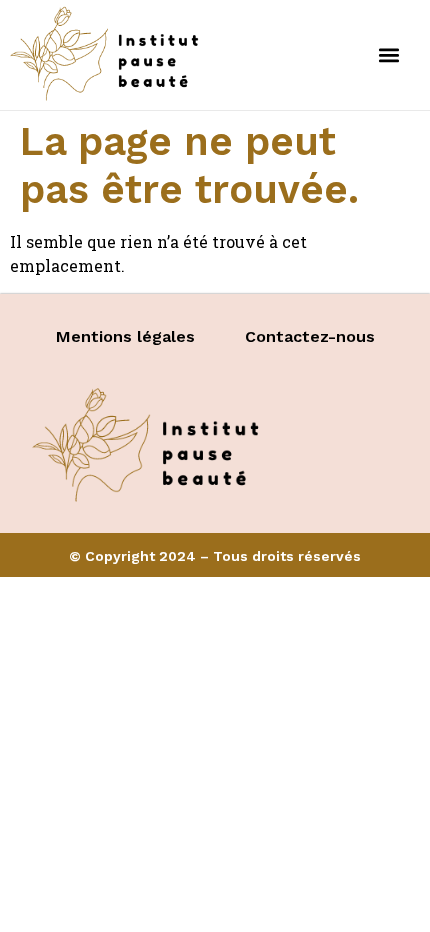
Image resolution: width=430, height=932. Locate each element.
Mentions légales (125, 336)
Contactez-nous (310, 336)
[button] (388, 54)
